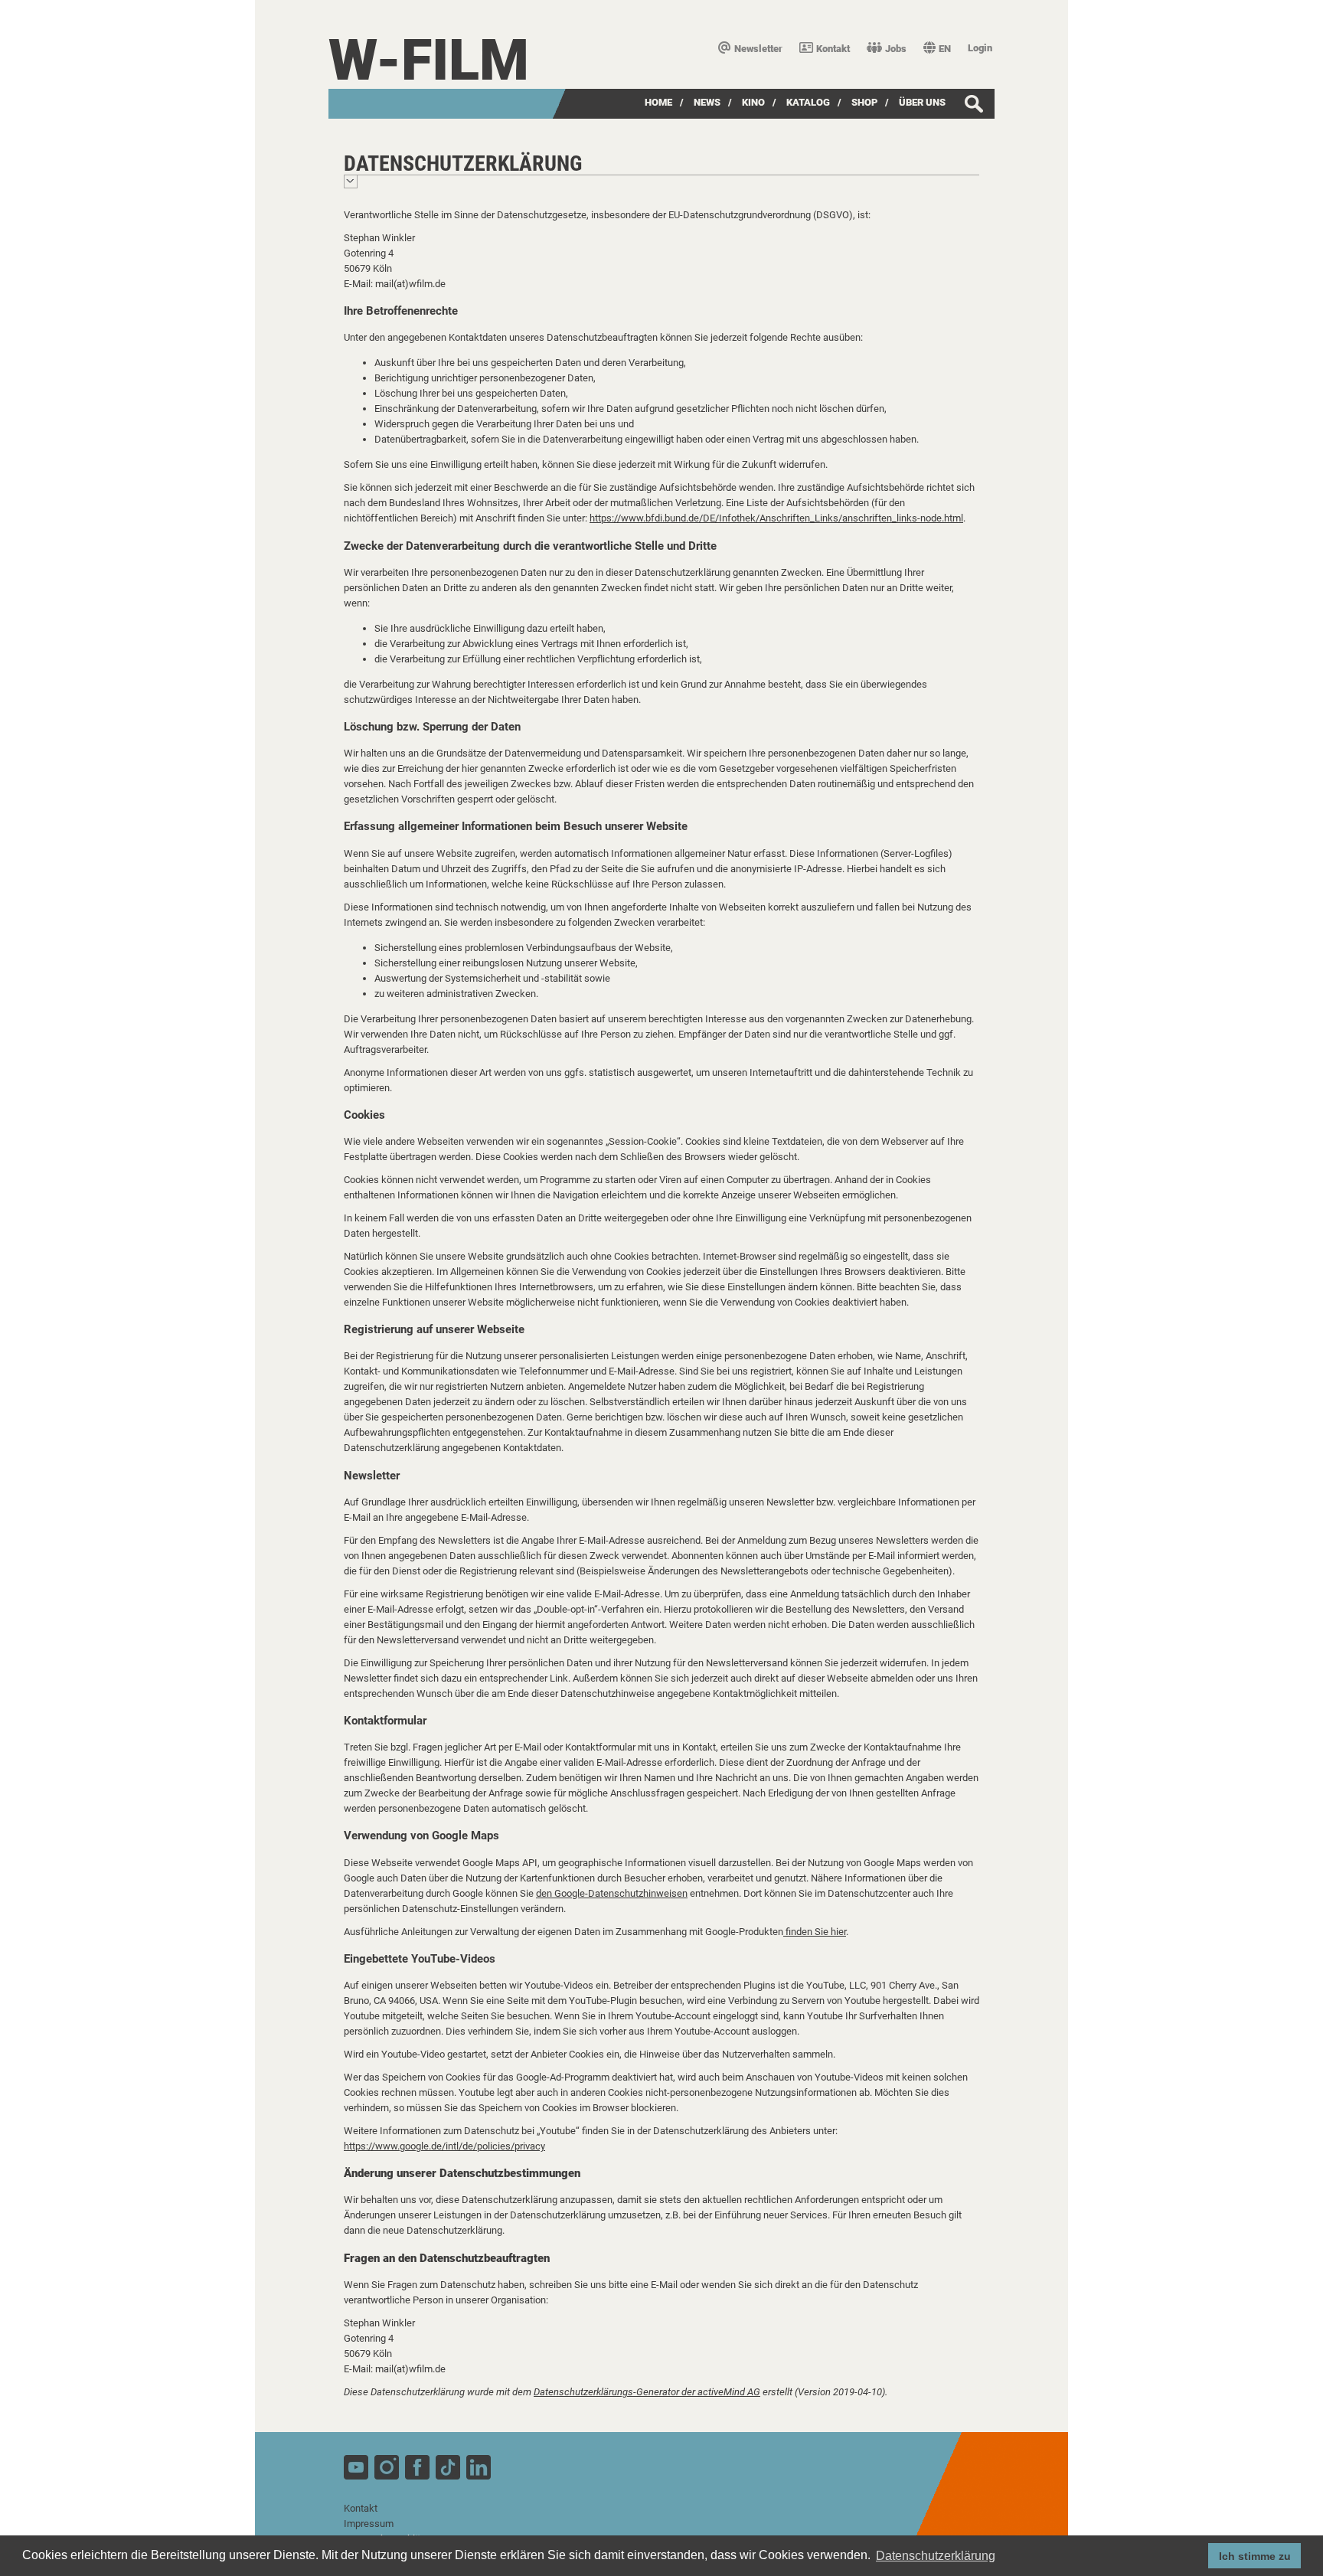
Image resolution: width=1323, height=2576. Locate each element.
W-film (429, 60)
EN (945, 49)
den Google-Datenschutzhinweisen (612, 1893)
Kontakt (833, 49)
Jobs (896, 49)
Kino (753, 102)
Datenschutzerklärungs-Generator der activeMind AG (647, 2392)
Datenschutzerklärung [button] (936, 2556)
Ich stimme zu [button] (1255, 2556)
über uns (922, 102)
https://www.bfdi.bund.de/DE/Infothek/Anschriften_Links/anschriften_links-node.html (776, 518)
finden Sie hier (815, 1932)
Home (658, 102)
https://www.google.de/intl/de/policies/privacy (444, 2146)
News (707, 102)
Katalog (808, 102)
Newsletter (758, 49)
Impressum (369, 2524)
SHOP (864, 102)
